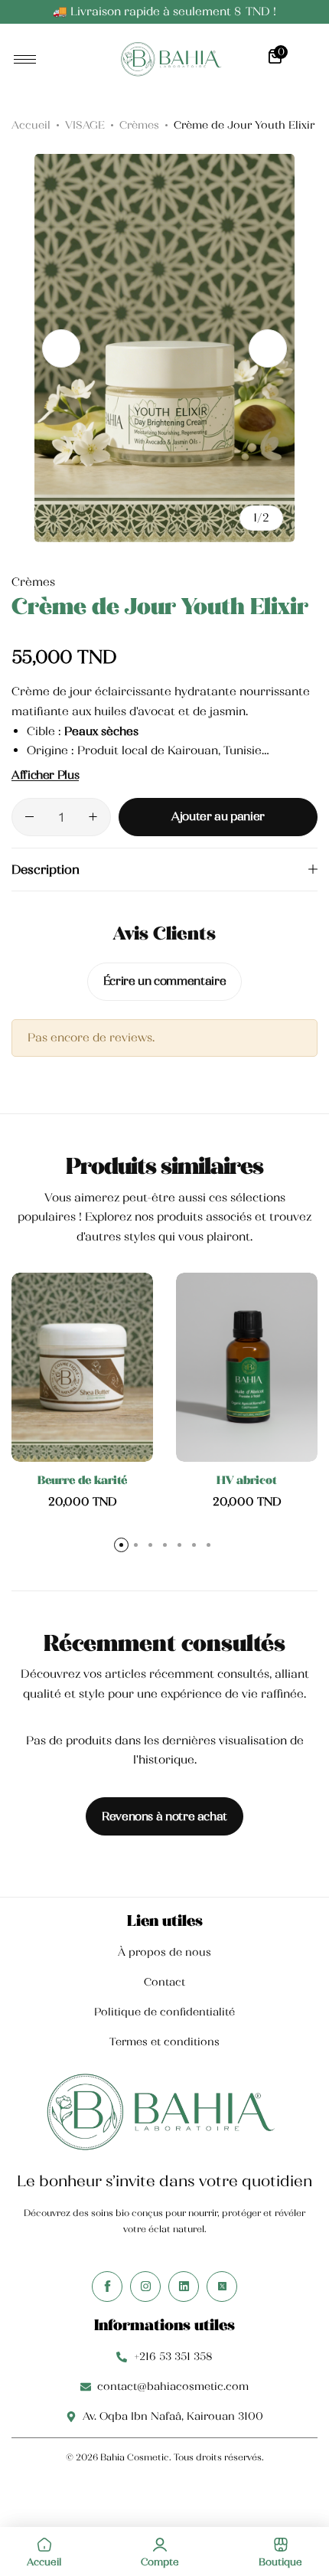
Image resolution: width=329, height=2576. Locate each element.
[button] (268, 348)
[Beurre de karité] (82, 1367)
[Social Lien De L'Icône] (107, 2287)
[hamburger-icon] (25, 59)
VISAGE (85, 125)
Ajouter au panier (218, 816)
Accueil (31, 125)
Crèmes (139, 125)
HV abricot (247, 1480)
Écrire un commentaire (164, 981)
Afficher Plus (45, 775)
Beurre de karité (82, 1480)
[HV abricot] (247, 1367)
